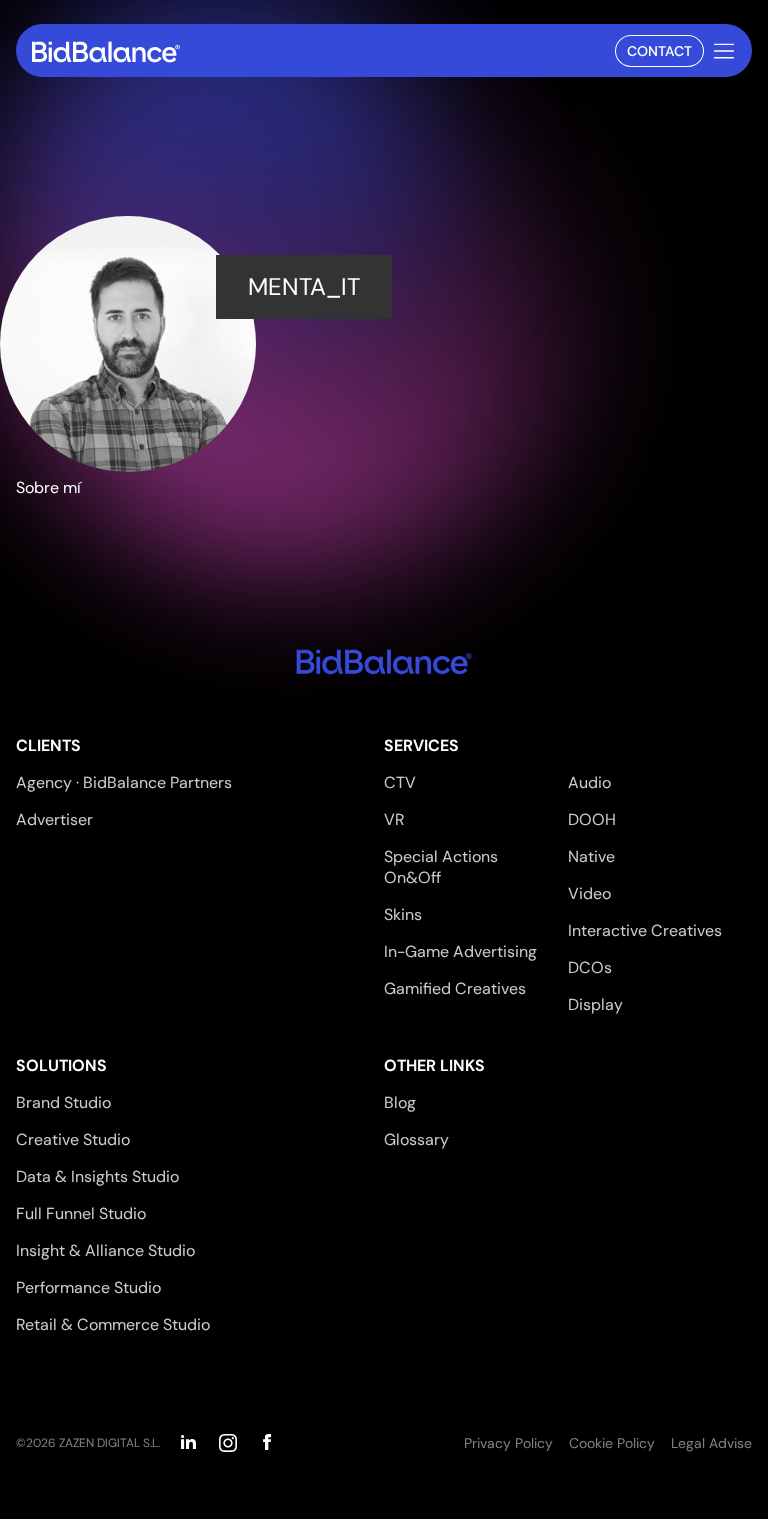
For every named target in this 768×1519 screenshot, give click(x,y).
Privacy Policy (508, 1443)
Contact (659, 51)
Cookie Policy (612, 1443)
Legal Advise (711, 1443)
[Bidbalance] (106, 52)
